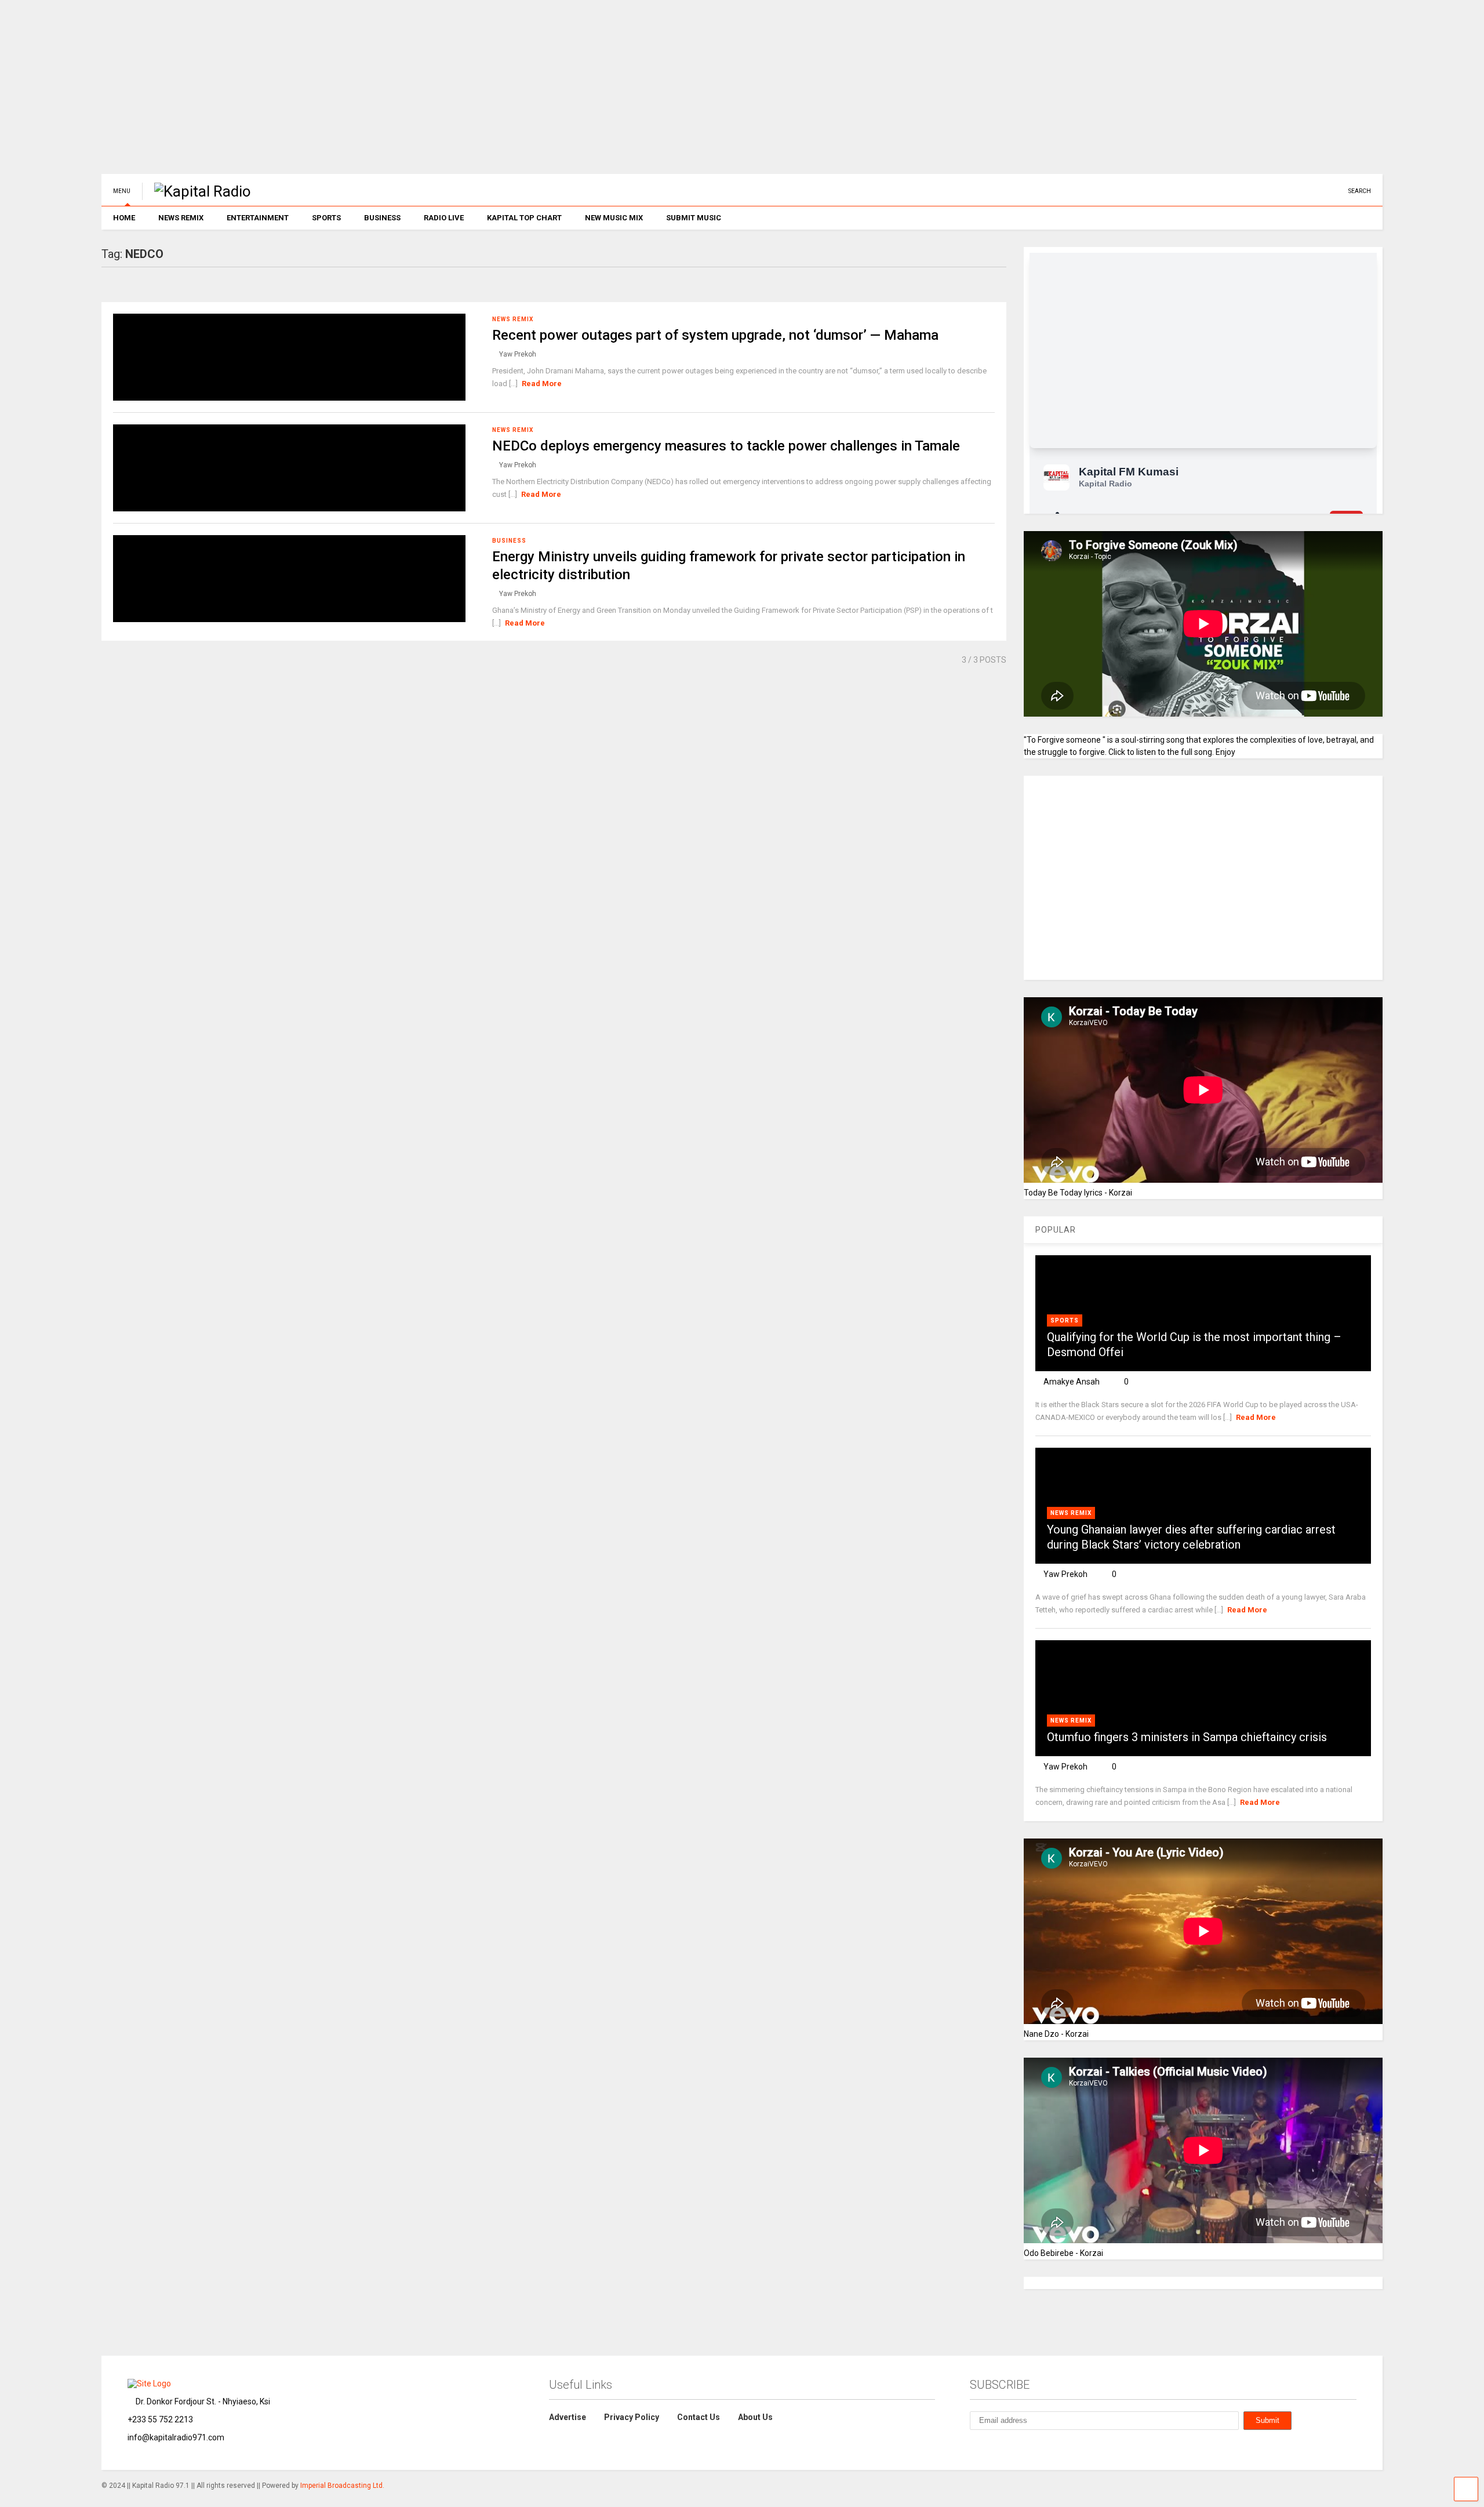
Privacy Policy (632, 2417)
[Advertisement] (449, 93)
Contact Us (699, 2417)
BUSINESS (382, 218)
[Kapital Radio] (197, 191)
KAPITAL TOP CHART (524, 218)
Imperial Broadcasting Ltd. (342, 2486)
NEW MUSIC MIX (614, 218)
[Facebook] (1326, 191)
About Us (755, 2417)
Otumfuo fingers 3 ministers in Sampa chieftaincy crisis (1187, 1737)
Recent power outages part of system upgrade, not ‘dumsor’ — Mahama (715, 335)
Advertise (568, 2417)
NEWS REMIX (181, 218)
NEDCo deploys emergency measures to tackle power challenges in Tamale (726, 446)
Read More (542, 384)
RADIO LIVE (444, 218)
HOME (124, 218)
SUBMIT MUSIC (694, 218)
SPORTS (326, 218)
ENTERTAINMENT (258, 218)
